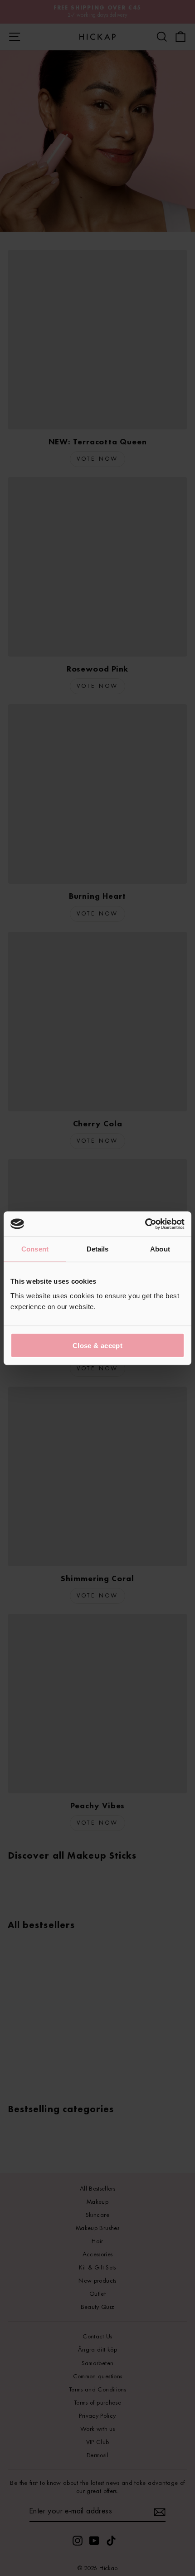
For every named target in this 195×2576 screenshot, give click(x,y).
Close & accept (97, 1345)
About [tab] (160, 1249)
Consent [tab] (35, 1249)
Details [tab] (98, 1249)
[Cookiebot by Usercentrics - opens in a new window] (145, 1224)
